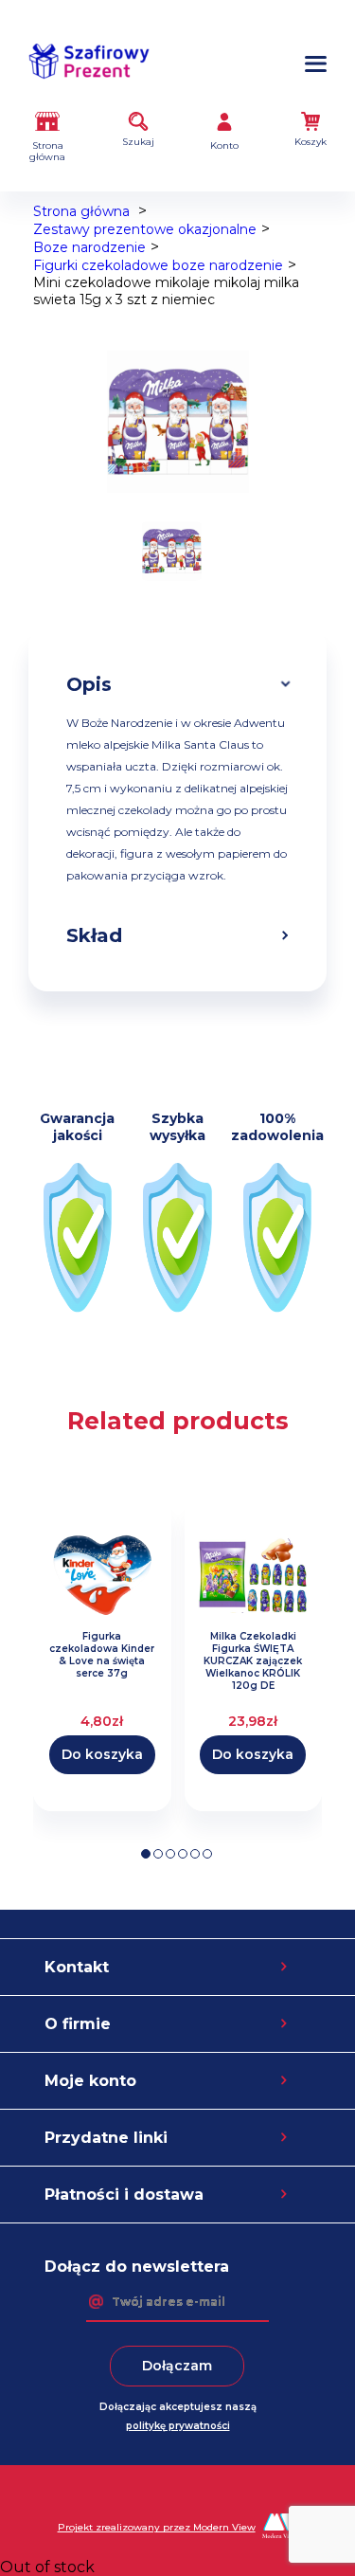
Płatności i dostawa (124, 2195)
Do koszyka (102, 1754)
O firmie (78, 2024)
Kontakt (77, 1967)
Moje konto (90, 2081)
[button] (146, 1854)
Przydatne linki (106, 2138)
